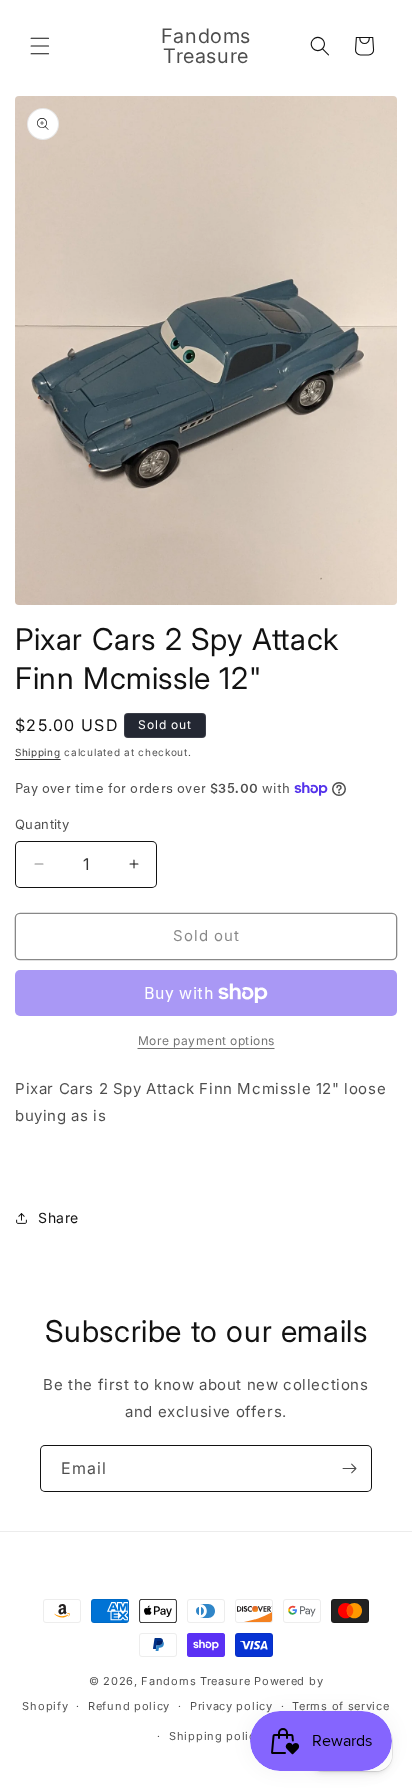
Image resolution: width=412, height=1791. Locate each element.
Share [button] (58, 1217)
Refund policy (129, 1706)
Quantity (42, 824)
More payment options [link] (206, 1040)
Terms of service (340, 1706)
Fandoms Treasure (195, 1681)
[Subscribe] (349, 1468)
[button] (40, 46)
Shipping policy (216, 1736)
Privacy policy (231, 1706)
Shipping (38, 752)
